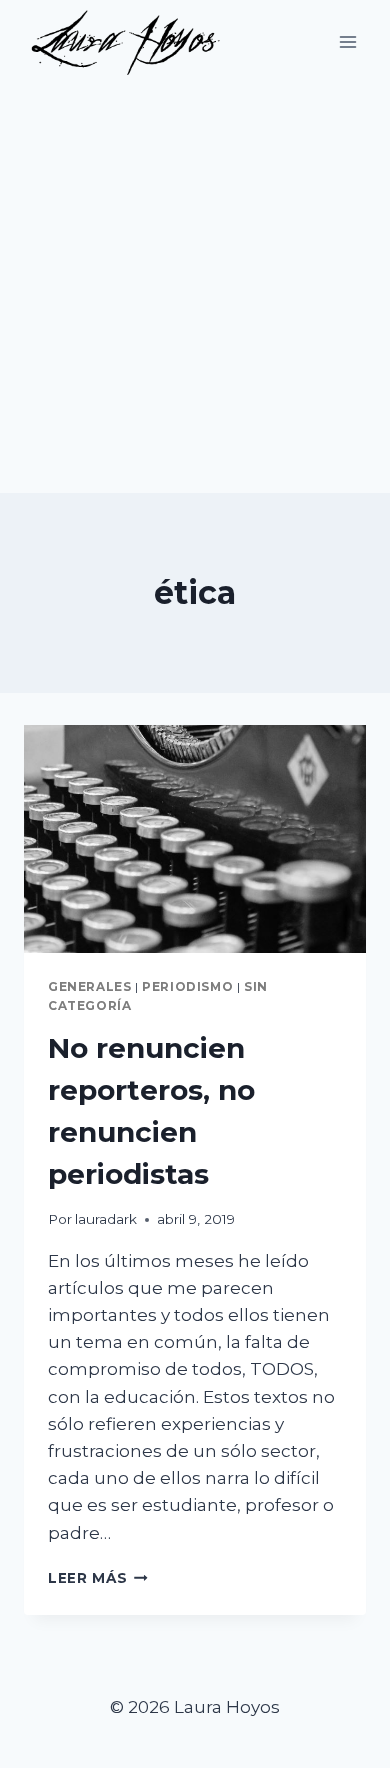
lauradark (106, 1219)
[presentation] (195, 839)
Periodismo (187, 986)
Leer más (98, 1578)
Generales (89, 986)
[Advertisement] (195, 288)
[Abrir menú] (347, 41)
